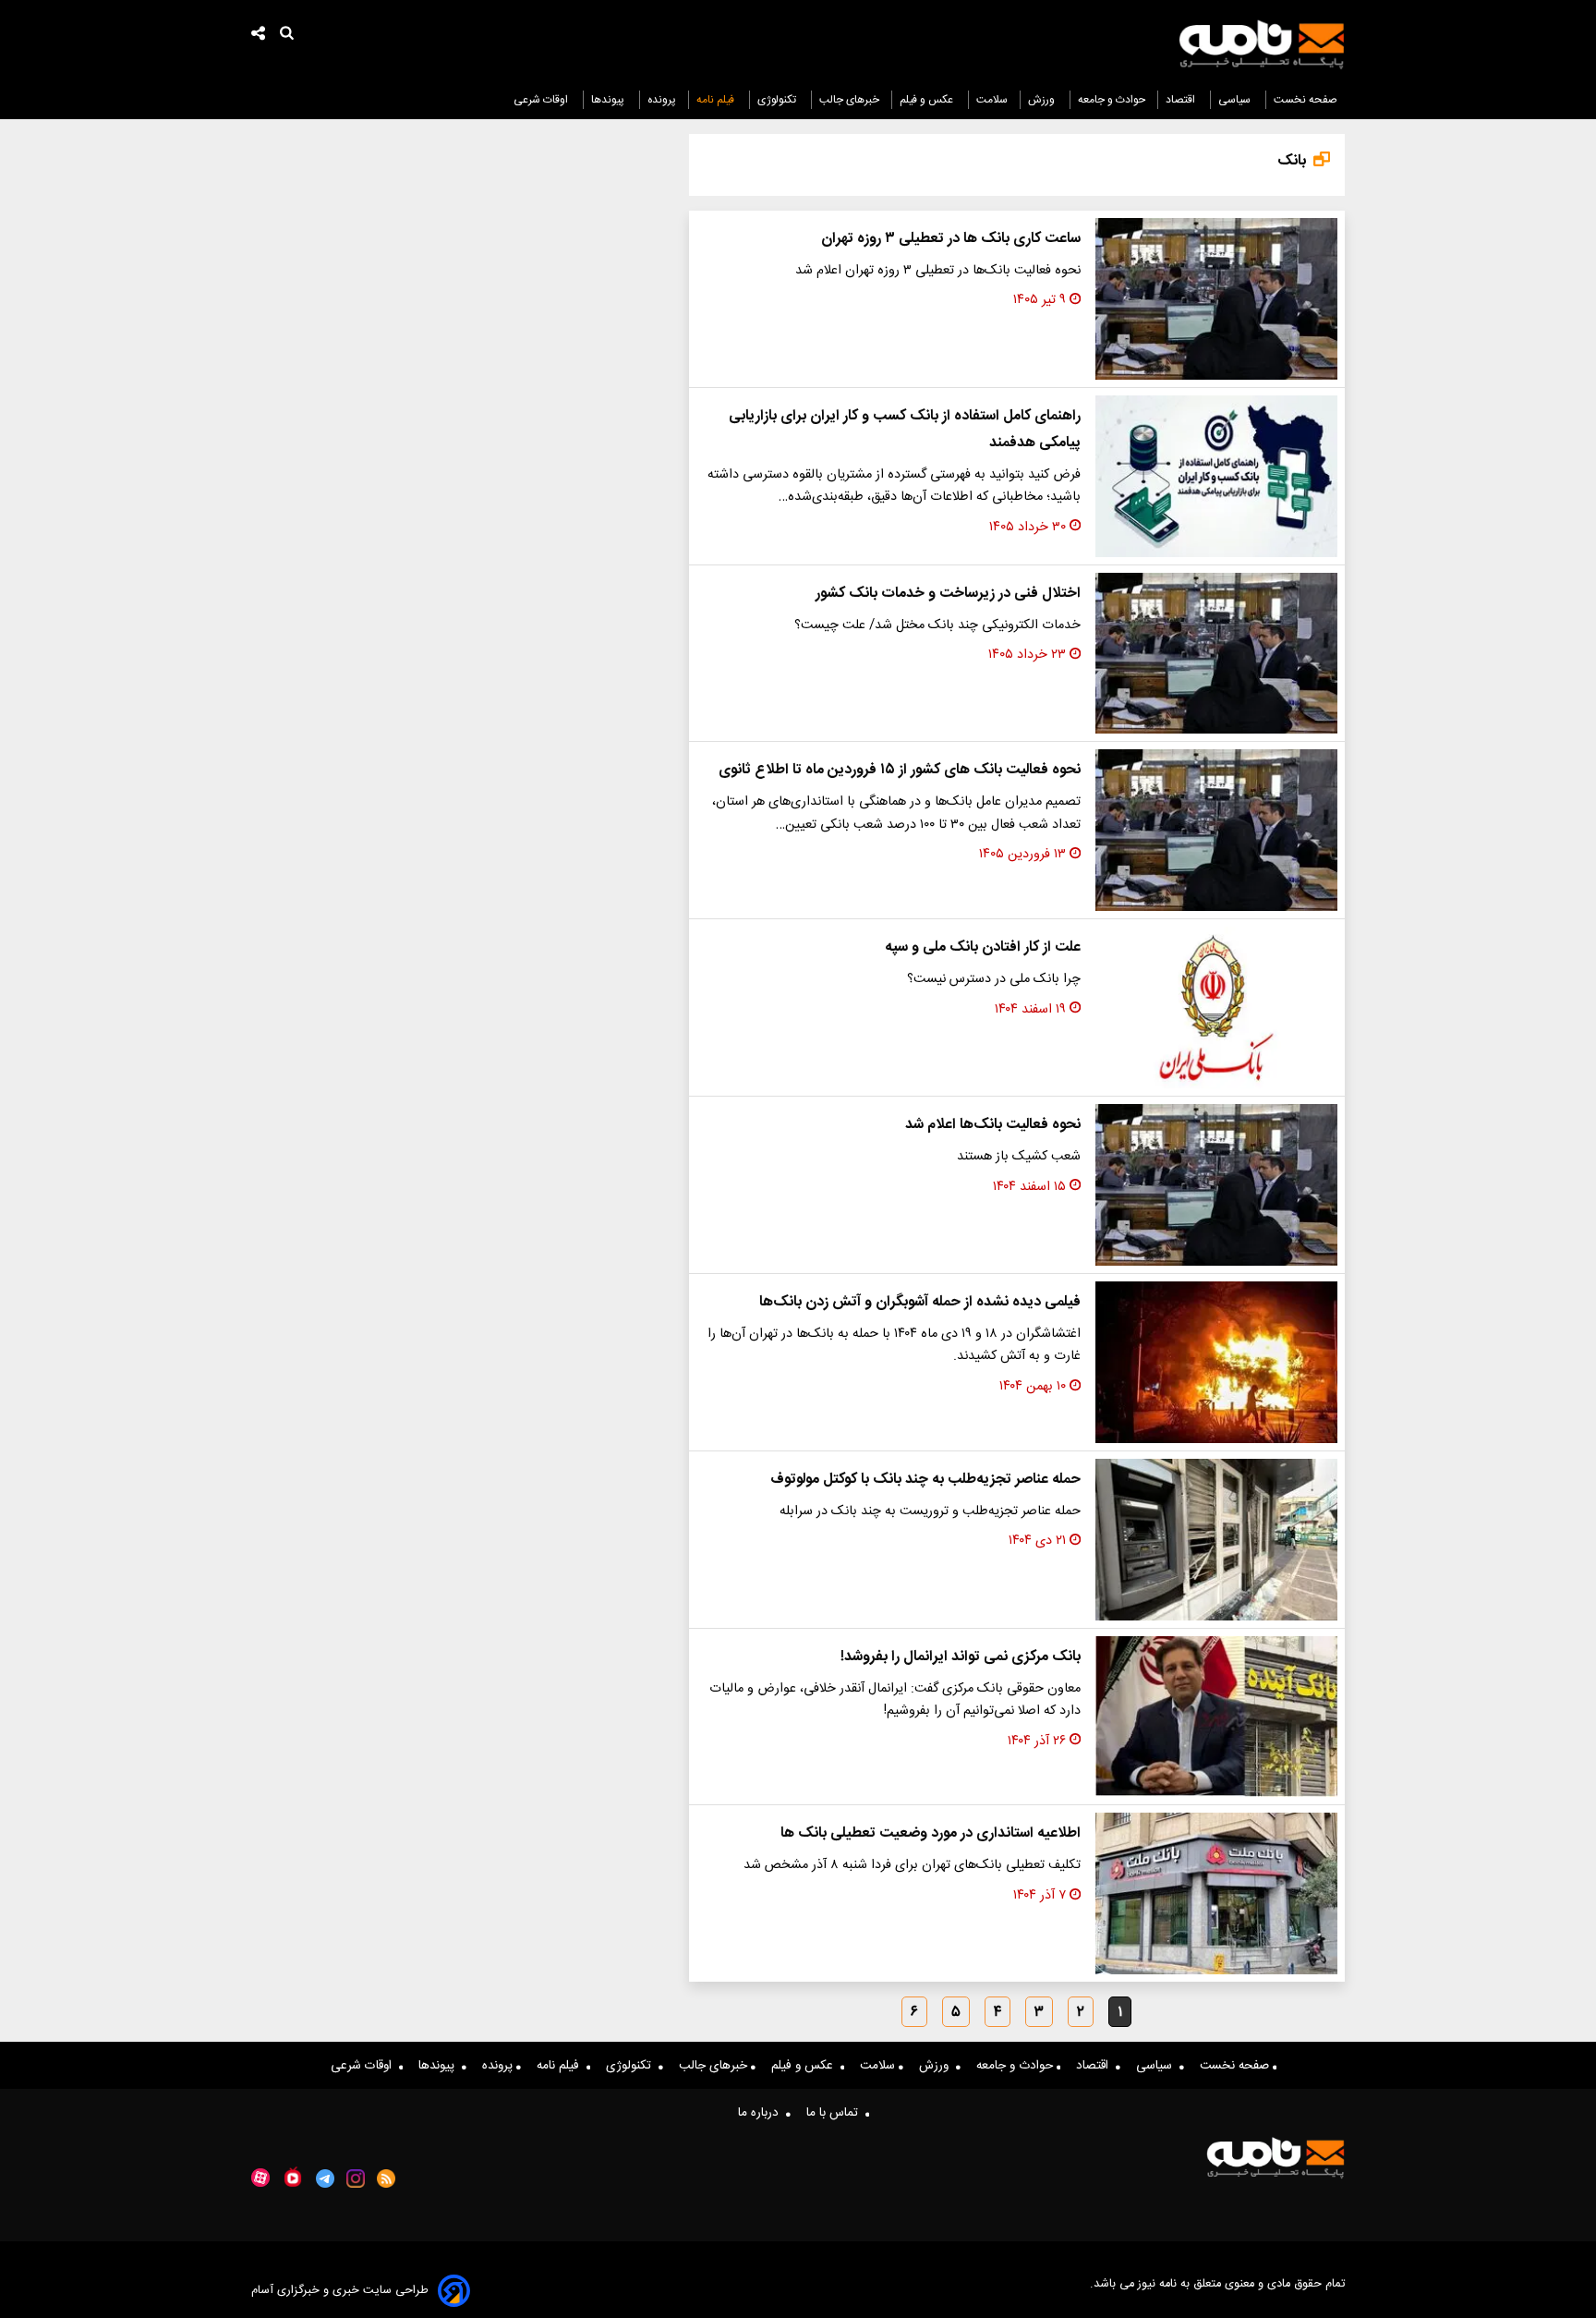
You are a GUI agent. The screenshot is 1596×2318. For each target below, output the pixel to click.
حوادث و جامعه (1112, 100)
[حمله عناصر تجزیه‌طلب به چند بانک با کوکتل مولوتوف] (1216, 1540)
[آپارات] (260, 2178)
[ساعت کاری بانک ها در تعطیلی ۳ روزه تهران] (1216, 299)
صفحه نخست (1306, 100)
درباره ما (762, 2113)
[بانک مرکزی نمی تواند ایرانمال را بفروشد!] (1216, 1717)
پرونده (662, 100)
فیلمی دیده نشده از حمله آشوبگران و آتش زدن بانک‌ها (920, 1302)
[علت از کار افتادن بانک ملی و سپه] (1216, 1007)
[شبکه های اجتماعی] (259, 36)
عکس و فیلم (928, 100)
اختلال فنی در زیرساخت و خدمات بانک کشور (948, 594)
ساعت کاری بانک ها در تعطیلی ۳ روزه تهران (951, 239)
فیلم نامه (717, 100)
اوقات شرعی (542, 100)
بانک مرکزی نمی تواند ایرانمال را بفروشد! (961, 1657)
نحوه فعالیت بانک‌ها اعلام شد (993, 1125)
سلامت (992, 100)
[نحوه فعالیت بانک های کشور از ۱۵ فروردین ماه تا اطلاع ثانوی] (1216, 830)
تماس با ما (836, 2113)
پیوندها (609, 100)
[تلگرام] (325, 2178)
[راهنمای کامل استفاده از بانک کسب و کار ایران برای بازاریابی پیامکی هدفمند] (1216, 476)
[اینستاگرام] (356, 2178)
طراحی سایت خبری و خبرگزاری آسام (340, 2291)
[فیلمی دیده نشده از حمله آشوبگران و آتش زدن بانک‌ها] (1216, 1362)
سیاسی (1236, 100)
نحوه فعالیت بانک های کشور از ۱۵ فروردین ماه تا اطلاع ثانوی (900, 770)
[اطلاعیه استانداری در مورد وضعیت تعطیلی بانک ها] (1216, 1893)
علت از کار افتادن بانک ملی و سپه (983, 947)
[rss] (387, 2178)
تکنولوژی (778, 100)
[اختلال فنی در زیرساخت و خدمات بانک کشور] (1216, 654)
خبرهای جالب (849, 100)
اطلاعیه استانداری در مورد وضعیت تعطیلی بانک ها (931, 1833)
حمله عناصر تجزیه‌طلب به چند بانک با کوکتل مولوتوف (925, 1480)
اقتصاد (1182, 100)
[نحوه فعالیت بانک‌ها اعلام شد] (1216, 1185)
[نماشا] (293, 2177)
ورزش (1043, 100)
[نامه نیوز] (1262, 44)
